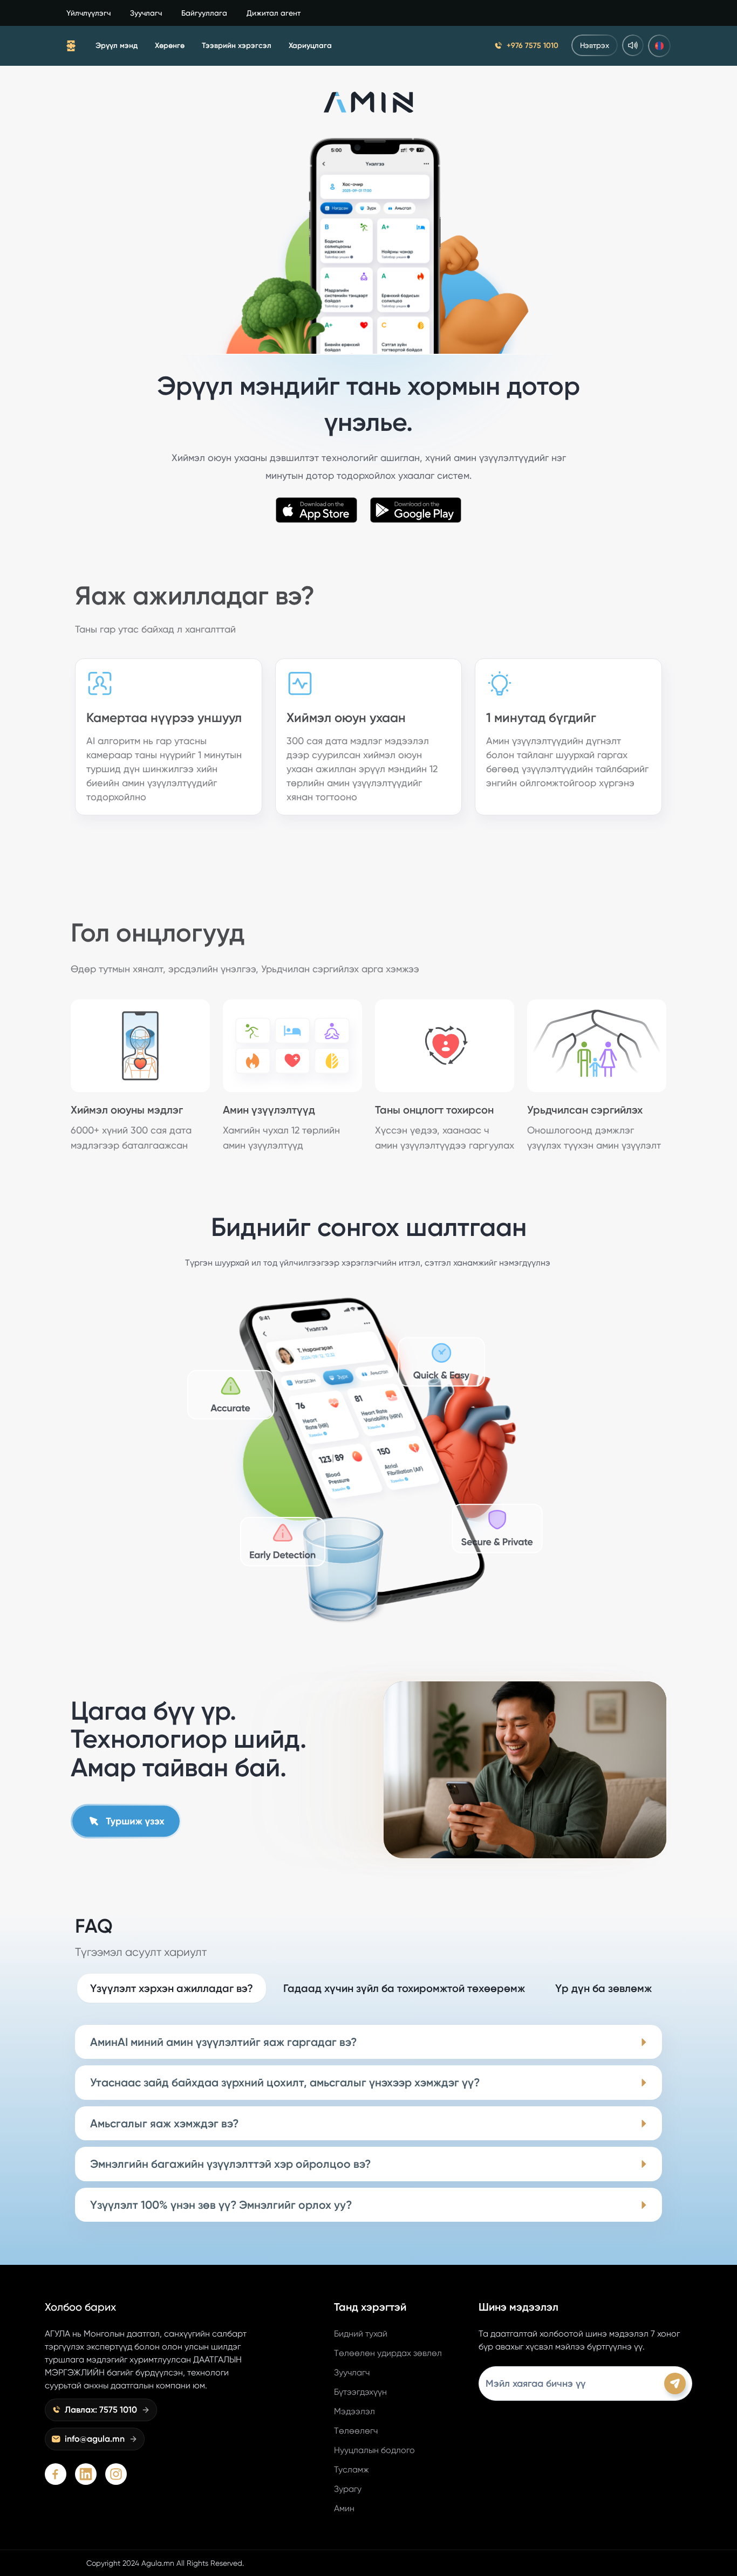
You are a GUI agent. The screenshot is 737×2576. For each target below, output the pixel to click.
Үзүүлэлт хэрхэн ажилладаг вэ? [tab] (172, 1988)
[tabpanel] (368, 2124)
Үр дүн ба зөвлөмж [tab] (603, 1988)
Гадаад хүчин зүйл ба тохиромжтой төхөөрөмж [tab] (404, 1988)
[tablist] (371, 1988)
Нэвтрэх (595, 45)
